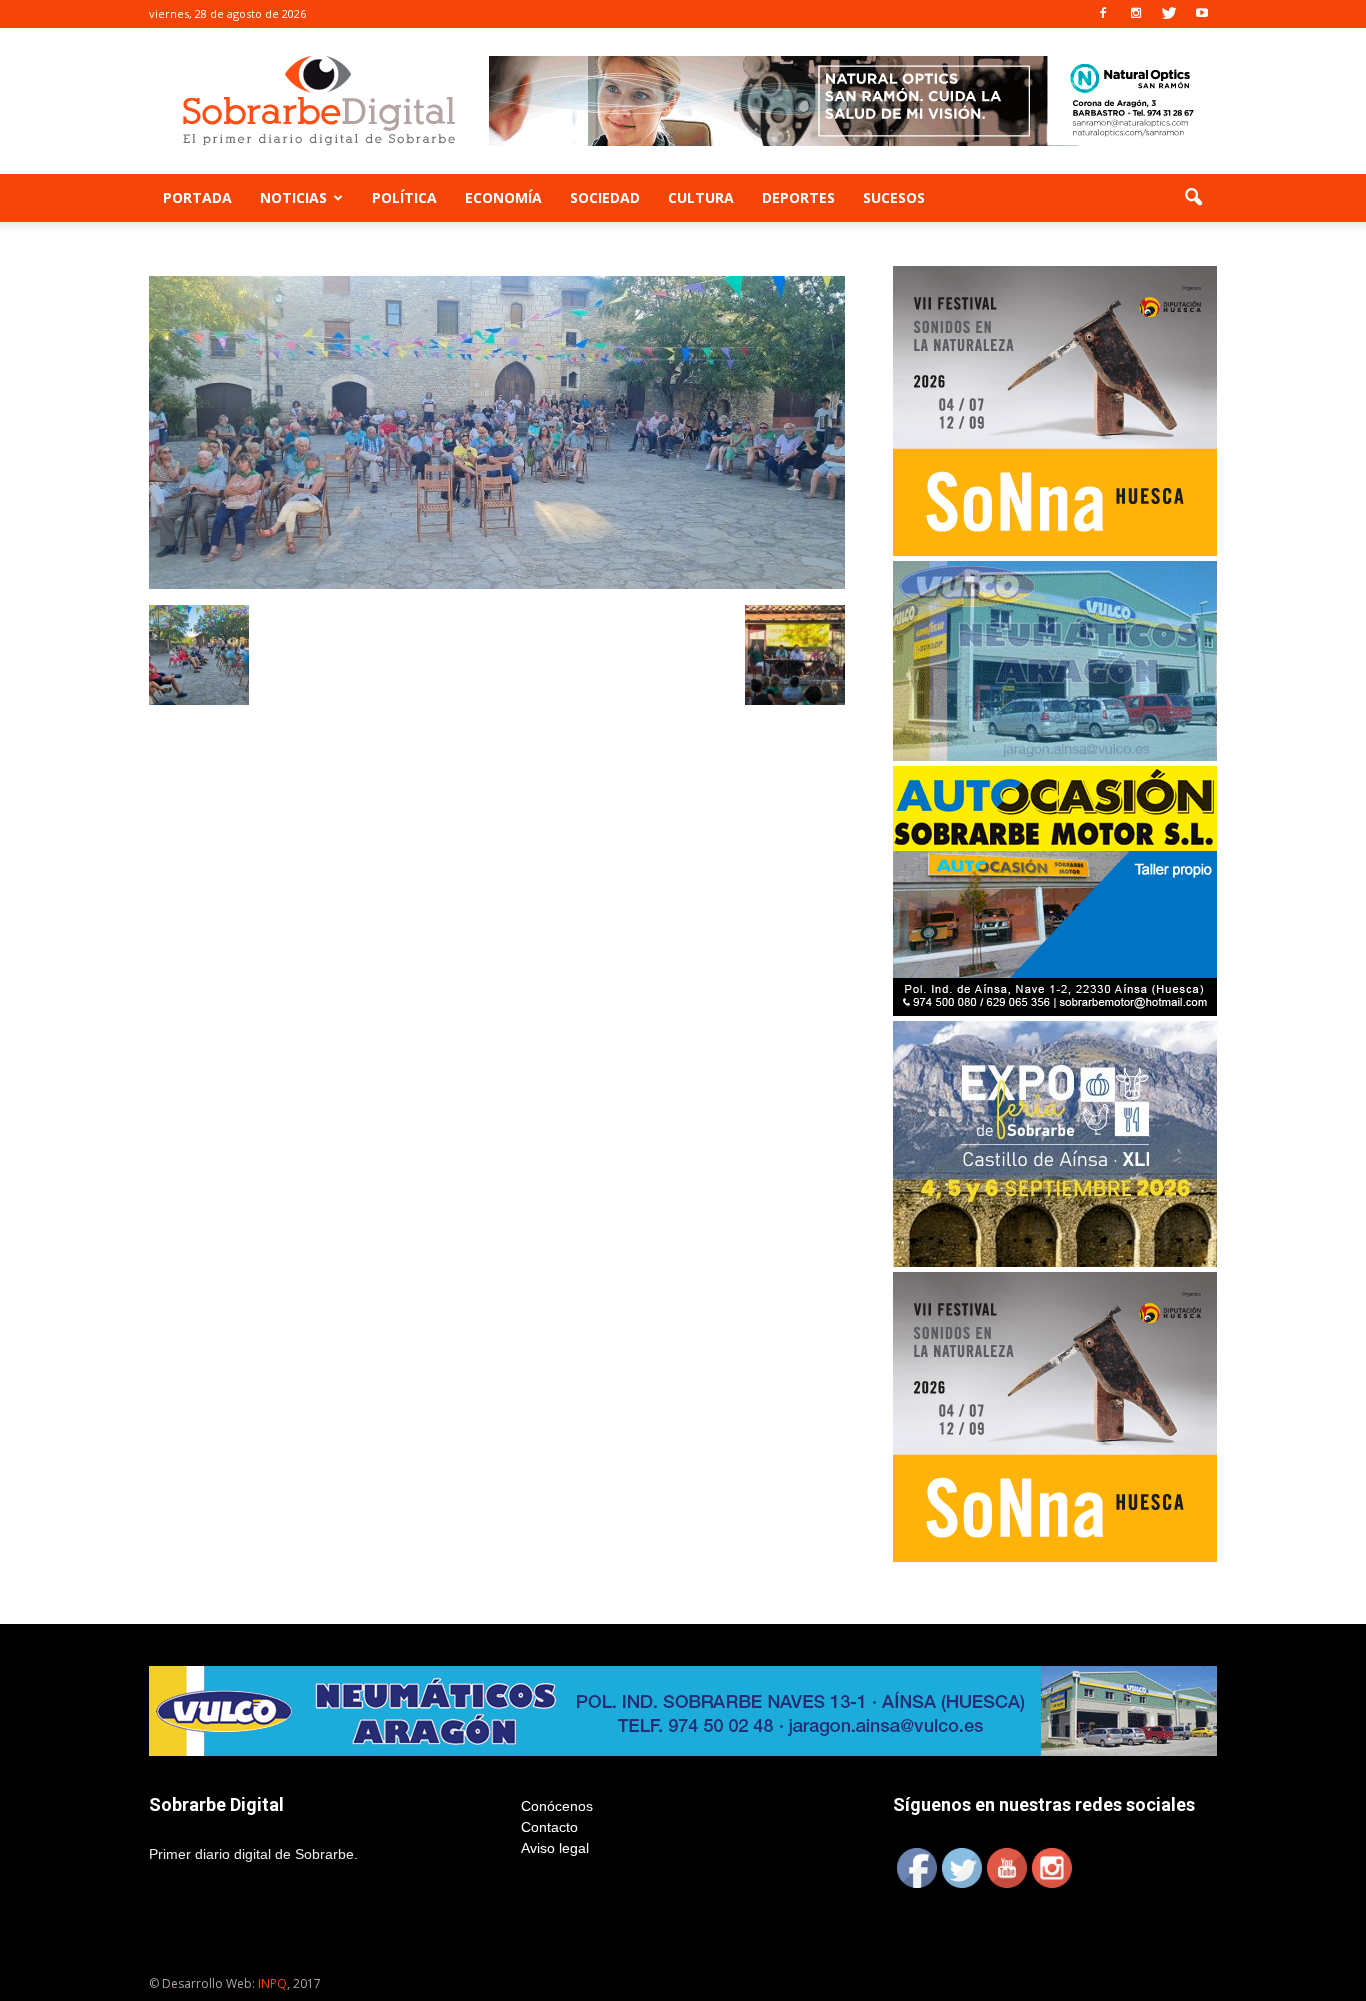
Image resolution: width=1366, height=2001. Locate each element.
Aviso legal (555, 1848)
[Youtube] (1202, 14)
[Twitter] (1169, 14)
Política (404, 197)
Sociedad (605, 197)
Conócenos (557, 1806)
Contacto (549, 1827)
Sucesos (894, 197)
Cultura (701, 197)
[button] (1193, 198)
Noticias (293, 197)
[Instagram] (1136, 14)
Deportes (798, 197)
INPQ (272, 1983)
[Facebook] (1103, 14)
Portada (197, 197)
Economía (503, 197)
